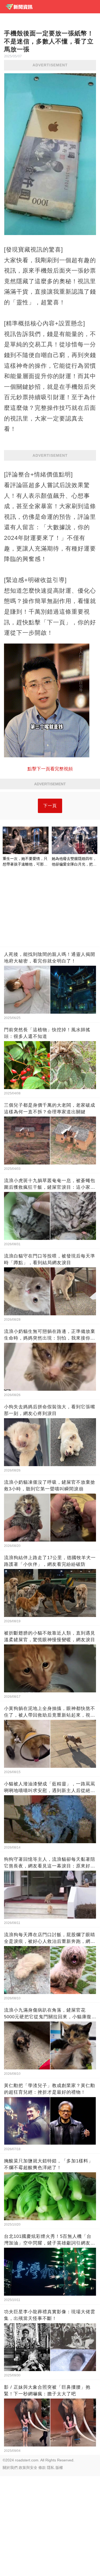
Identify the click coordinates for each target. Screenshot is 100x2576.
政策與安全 (28, 2468)
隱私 (51, 2468)
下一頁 (50, 806)
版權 (59, 2468)
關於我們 (10, 2468)
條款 (42, 2468)
